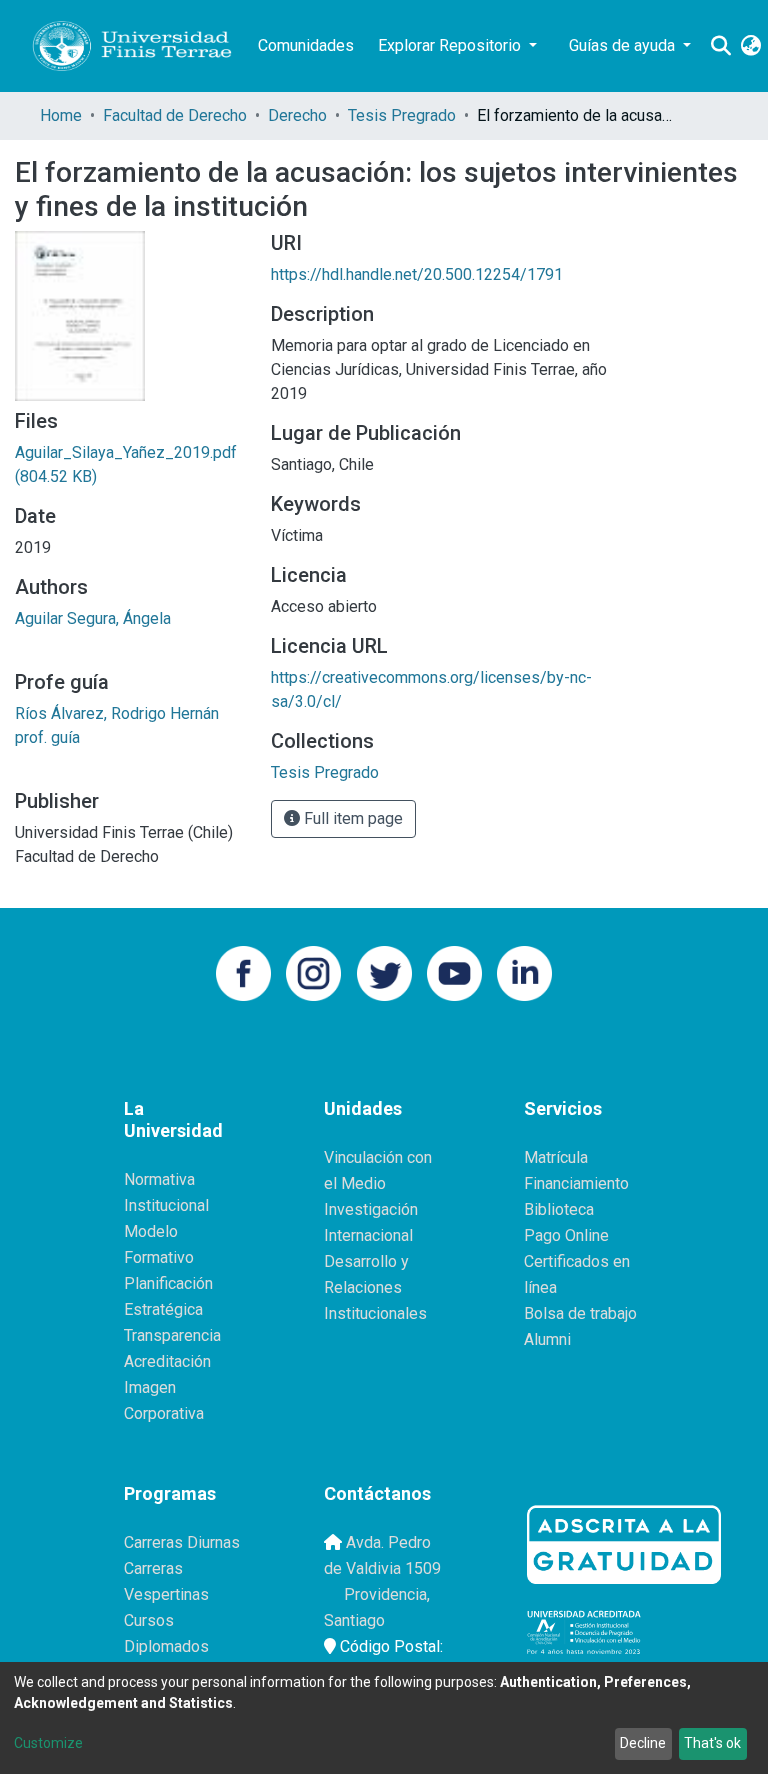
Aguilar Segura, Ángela (93, 618)
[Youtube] (454, 971)
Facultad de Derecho (175, 115)
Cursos (149, 1620)
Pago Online (566, 1235)
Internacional (368, 1235)
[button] (750, 46)
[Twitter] (384, 971)
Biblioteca (559, 1209)
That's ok (712, 1743)
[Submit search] (720, 46)
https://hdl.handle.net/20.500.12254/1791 (417, 274)
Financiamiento (576, 1183)
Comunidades (306, 45)
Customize (48, 1743)
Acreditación (167, 1361)
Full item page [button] (351, 818)
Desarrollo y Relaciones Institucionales (375, 1287)
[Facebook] (243, 971)
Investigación (371, 1209)
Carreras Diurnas (182, 1542)
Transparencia (172, 1335)
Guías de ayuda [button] (624, 45)
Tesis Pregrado (402, 115)
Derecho (297, 115)
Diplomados (166, 1646)
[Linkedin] (524, 971)
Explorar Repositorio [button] (451, 45)
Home (61, 115)
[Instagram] (313, 971)
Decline (643, 1743)
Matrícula (556, 1157)
